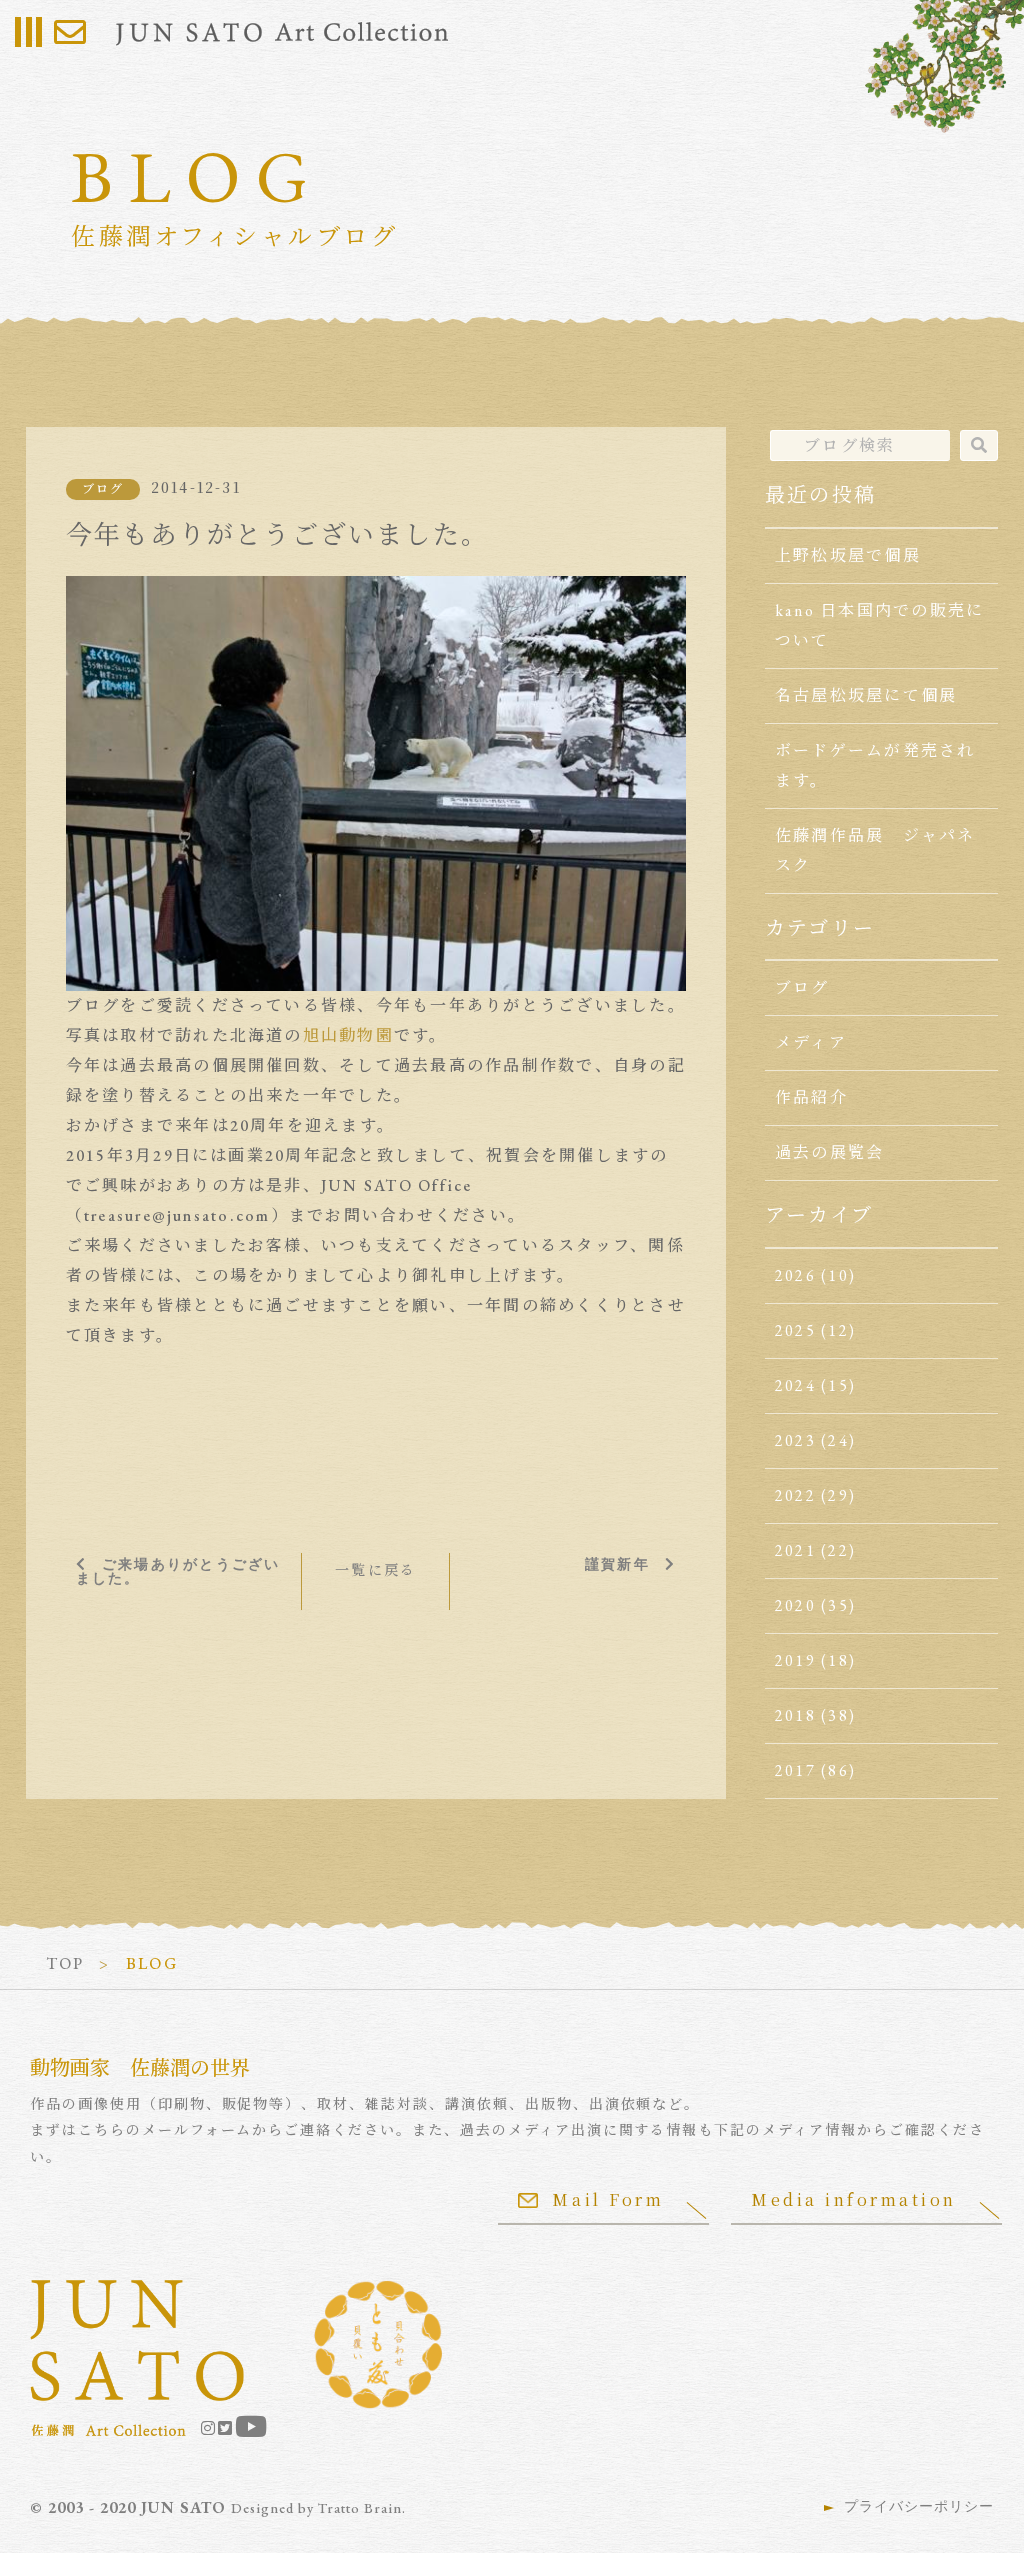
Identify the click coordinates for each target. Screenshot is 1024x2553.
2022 (795, 1495)
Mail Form (608, 2199)
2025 (795, 1330)
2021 (795, 1550)
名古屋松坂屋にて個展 (866, 695)
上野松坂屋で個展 (848, 555)
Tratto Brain (360, 2508)
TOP (65, 1963)
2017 (795, 1770)
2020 (795, 1605)
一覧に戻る (375, 1570)
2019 (795, 1660)
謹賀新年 (617, 1564)
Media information (854, 2199)
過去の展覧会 (829, 1152)
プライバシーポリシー (919, 2506)
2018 (795, 1715)
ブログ (103, 489)
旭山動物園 (348, 1035)
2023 (795, 1440)
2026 (795, 1275)
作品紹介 (811, 1097)
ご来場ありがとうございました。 (178, 1571)
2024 (795, 1385)
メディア (811, 1042)
